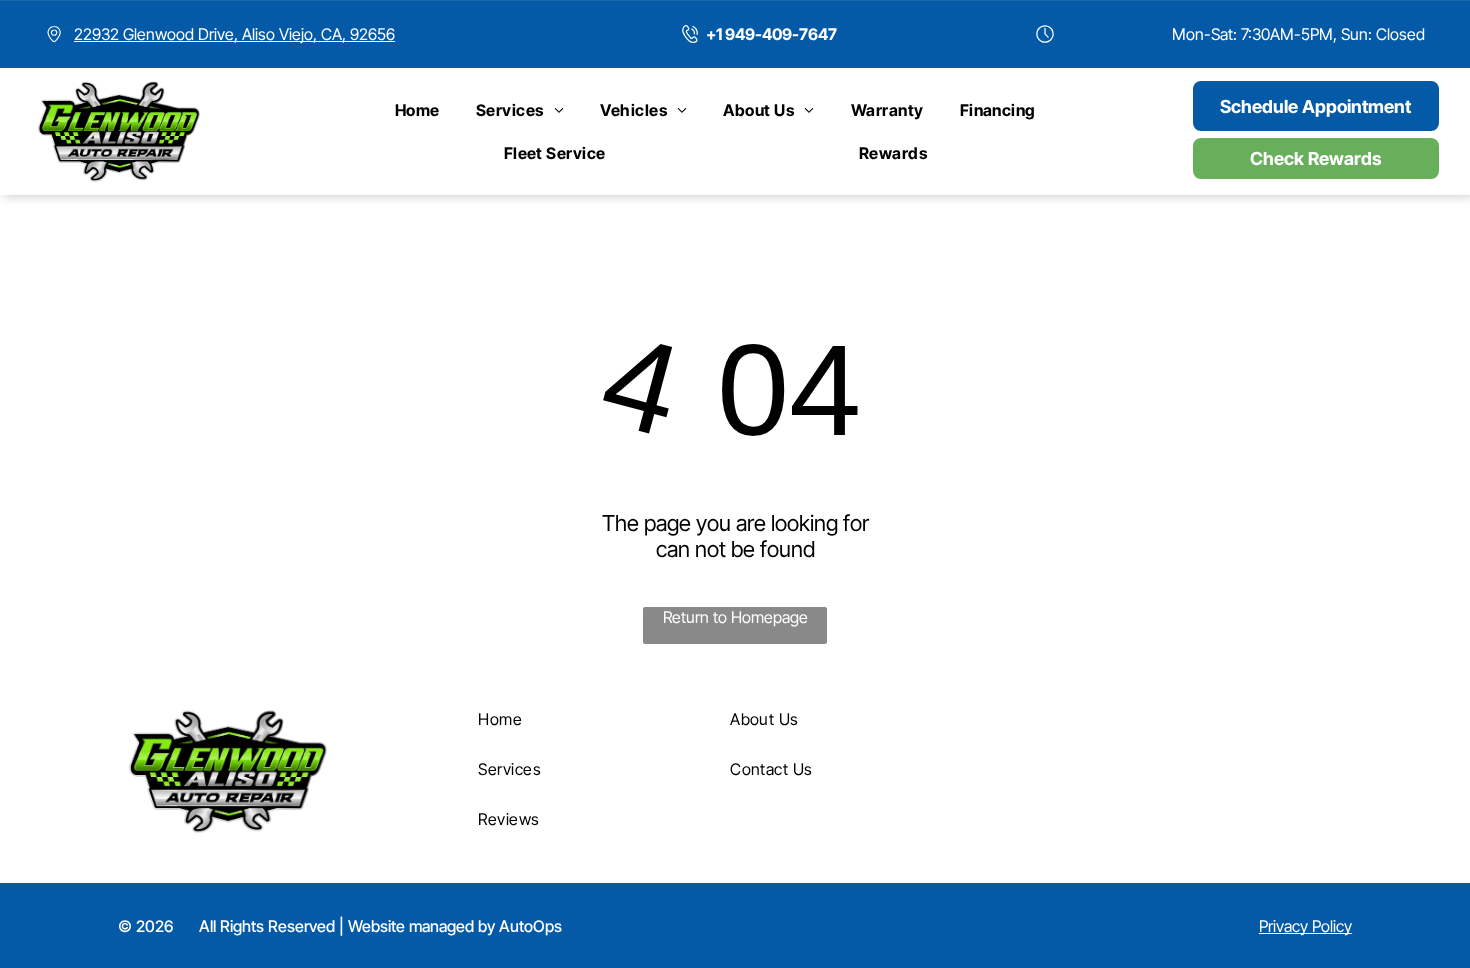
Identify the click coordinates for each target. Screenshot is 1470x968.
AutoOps (530, 926)
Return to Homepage (735, 617)
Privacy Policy (1305, 926)
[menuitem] (417, 110)
